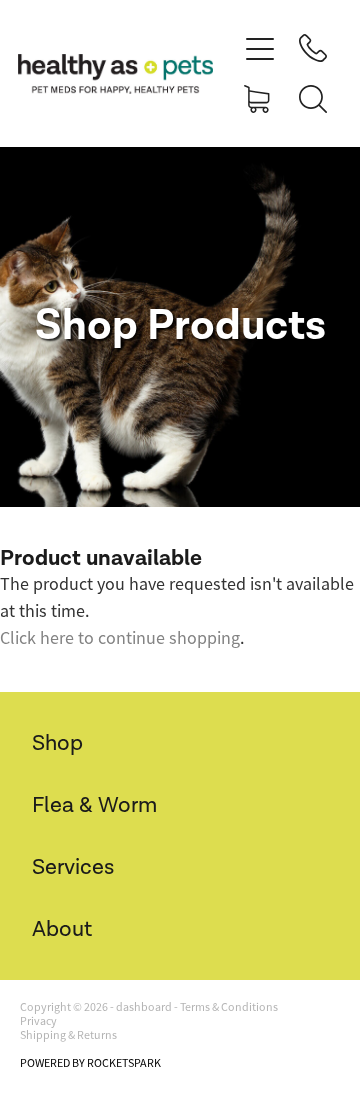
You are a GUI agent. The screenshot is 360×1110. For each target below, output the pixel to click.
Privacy (38, 1021)
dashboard (144, 1007)
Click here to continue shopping (120, 638)
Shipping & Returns (68, 1035)
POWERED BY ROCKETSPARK (90, 1063)
